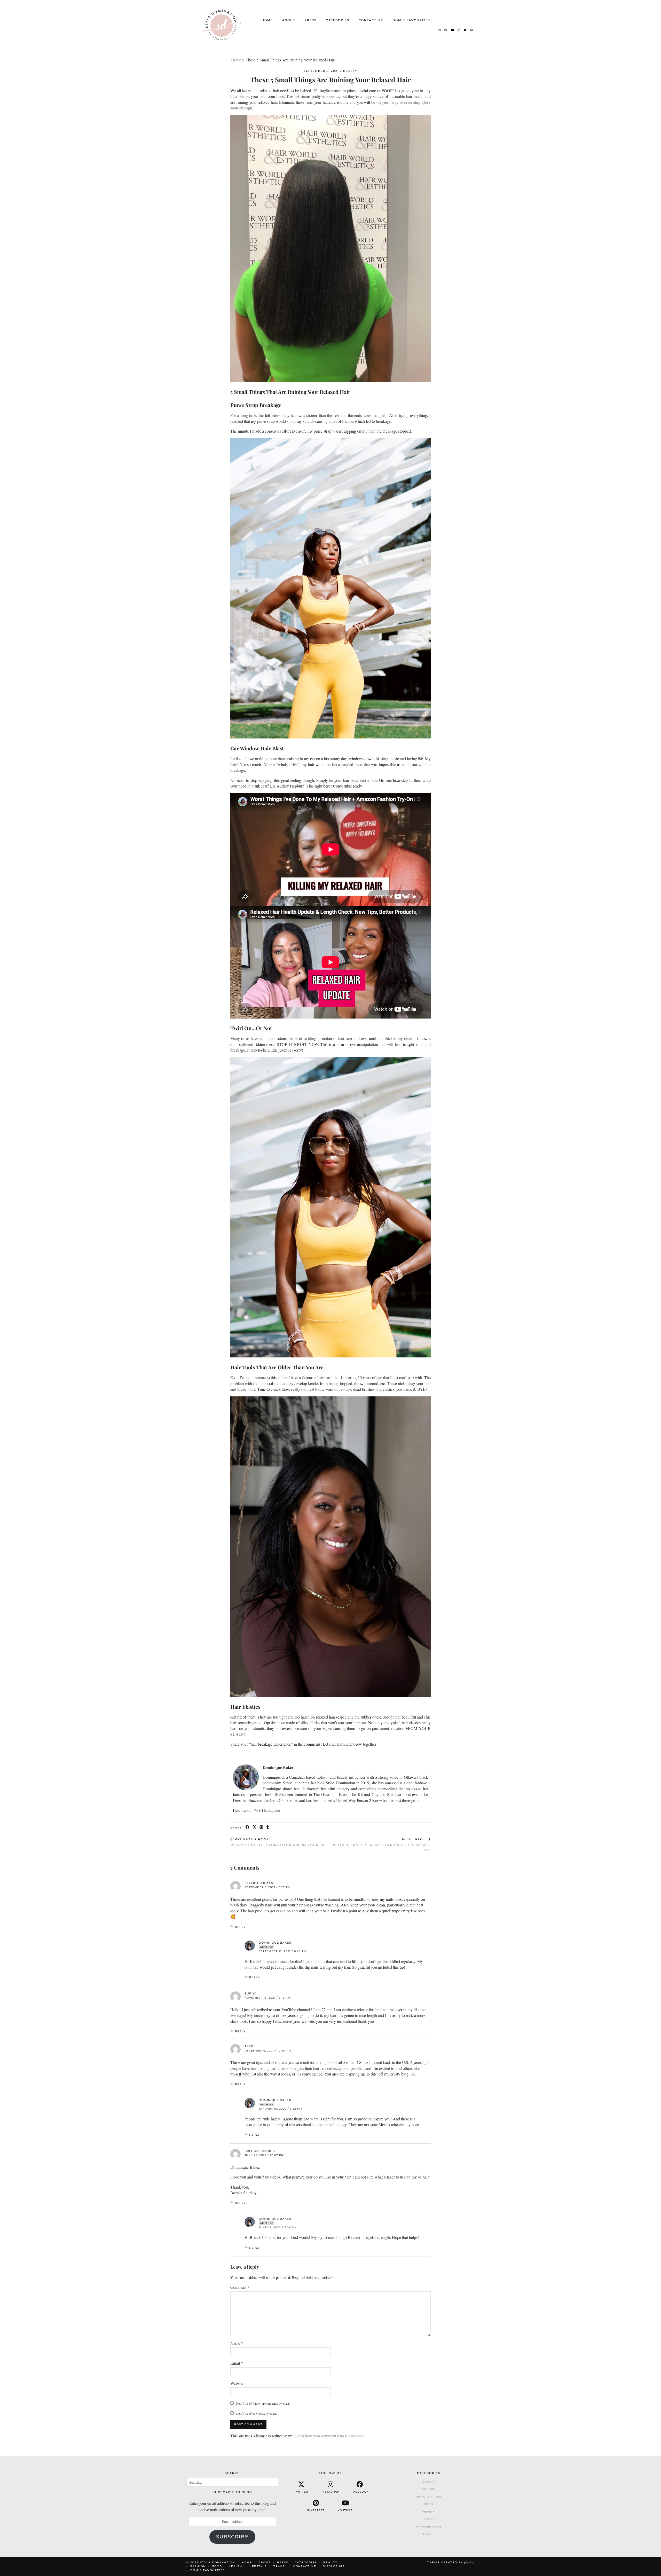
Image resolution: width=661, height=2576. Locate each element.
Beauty (350, 71)
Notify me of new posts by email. (256, 2413)
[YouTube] (453, 30)
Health (429, 2512)
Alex (249, 2046)
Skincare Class (429, 2527)
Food (429, 2504)
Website (237, 2383)
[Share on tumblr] (268, 1827)
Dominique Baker (275, 1943)
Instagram (272, 1810)
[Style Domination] (221, 25)
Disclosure (334, 2566)
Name (237, 2343)
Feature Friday (429, 2497)
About (289, 20)
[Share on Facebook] (248, 1827)
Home (267, 20)
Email (237, 2363)
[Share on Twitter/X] (255, 1827)
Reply (240, 1927)
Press (310, 20)
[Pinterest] (446, 30)
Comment (240, 2287)
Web (257, 1810)
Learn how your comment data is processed (329, 2436)
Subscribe (232, 2537)
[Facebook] (465, 30)
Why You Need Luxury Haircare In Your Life (279, 1842)
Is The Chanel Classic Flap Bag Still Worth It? (382, 1844)
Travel (429, 2534)
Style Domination (218, 2562)
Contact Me (371, 20)
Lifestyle (429, 2519)
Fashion (429, 2489)
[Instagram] (440, 30)
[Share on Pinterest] (262, 1827)
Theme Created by (451, 2562)
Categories (338, 20)
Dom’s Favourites (411, 20)
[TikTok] (459, 30)
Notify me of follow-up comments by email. (263, 2403)
